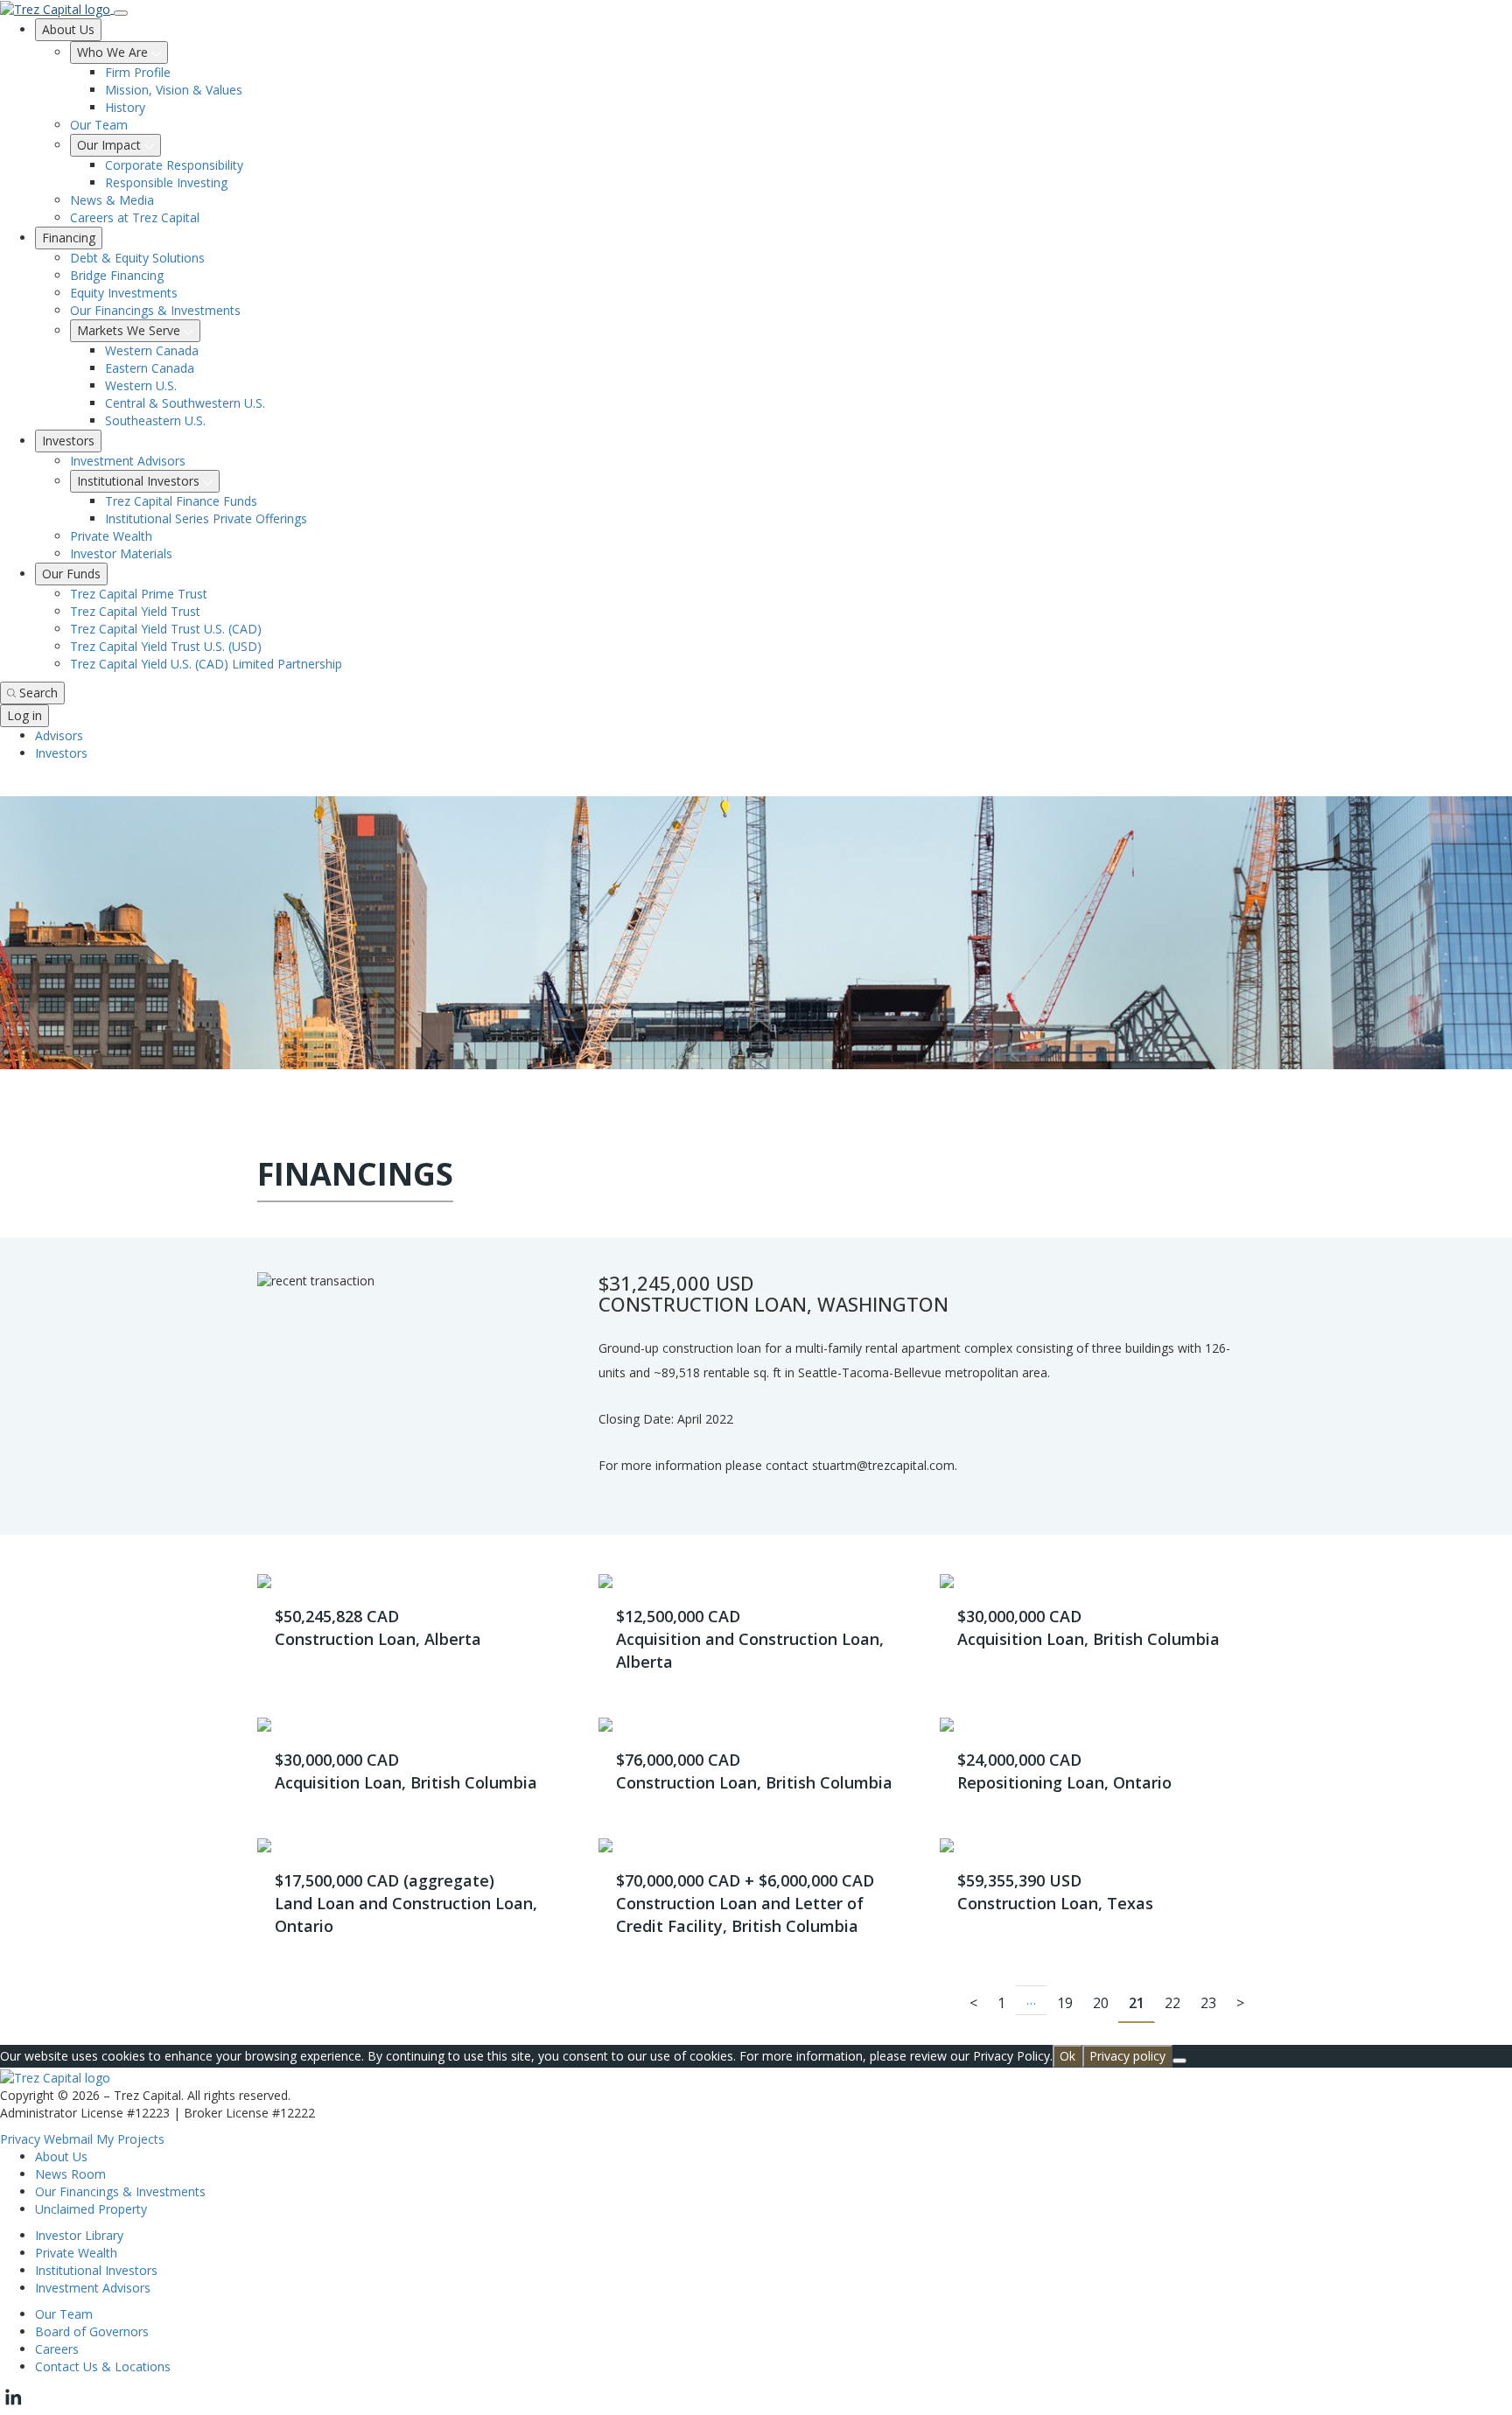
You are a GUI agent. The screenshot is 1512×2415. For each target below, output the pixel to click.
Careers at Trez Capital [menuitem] (135, 217)
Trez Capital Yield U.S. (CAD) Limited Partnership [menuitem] (206, 664)
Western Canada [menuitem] (152, 350)
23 (1208, 2003)
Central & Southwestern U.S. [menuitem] (185, 403)
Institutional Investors (96, 2270)
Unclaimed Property (91, 2209)
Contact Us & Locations (103, 2366)
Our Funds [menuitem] (71, 574)
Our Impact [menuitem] (111, 145)
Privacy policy (1127, 2056)
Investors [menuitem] (68, 441)
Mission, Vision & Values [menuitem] (174, 90)
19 (1065, 2003)
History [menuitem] (125, 107)
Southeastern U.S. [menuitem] (155, 420)
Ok (1067, 2056)
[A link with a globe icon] (10, 787)
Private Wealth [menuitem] (111, 536)
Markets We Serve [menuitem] (130, 330)
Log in (24, 715)
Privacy (20, 2139)
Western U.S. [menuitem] (141, 385)
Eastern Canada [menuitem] (150, 368)
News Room (70, 2174)
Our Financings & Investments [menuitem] (155, 310)
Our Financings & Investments (120, 2191)
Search (38, 693)
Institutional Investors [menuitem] (140, 481)
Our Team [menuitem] (99, 125)
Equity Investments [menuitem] (124, 293)
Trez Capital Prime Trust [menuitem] (139, 594)
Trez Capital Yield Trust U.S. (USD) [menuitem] (166, 646)
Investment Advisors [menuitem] (128, 461)
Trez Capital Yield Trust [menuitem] (135, 611)
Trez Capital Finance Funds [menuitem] (181, 501)
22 (1172, 2003)
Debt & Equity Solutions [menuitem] (137, 258)
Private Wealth (76, 2253)
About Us (61, 2156)
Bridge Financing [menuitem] (117, 275)
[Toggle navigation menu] (121, 13)
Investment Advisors (93, 2288)
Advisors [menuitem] (59, 735)
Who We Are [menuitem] (114, 52)
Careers (57, 2349)
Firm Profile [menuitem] (138, 72)
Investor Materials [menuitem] (121, 553)
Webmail (68, 2139)
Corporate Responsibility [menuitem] (174, 165)
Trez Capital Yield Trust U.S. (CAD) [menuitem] (166, 629)
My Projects (130, 2139)
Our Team (64, 2314)
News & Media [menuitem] (112, 200)
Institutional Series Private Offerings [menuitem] (206, 518)
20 (1101, 2003)
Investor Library (79, 2235)
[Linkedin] (13, 2406)
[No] (1179, 2061)
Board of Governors (92, 2331)
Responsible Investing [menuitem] (166, 182)
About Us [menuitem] (68, 29)
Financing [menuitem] (69, 238)
